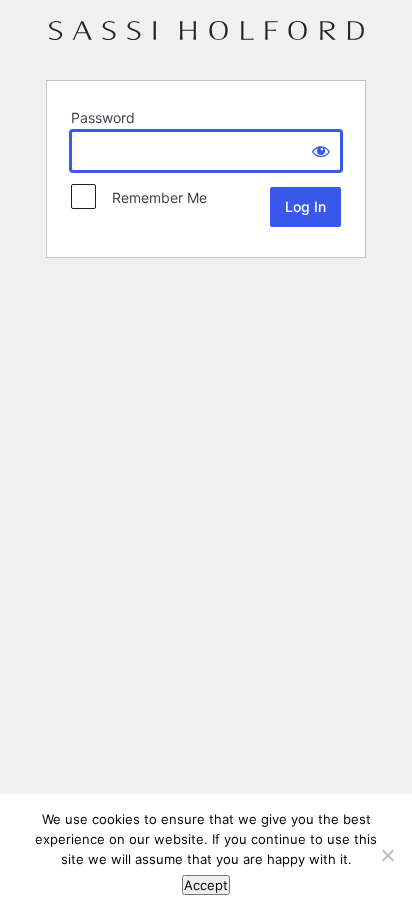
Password (103, 117)
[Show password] (321, 151)
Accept (206, 885)
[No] (387, 855)
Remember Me (153, 197)
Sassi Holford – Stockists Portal (206, 38)
